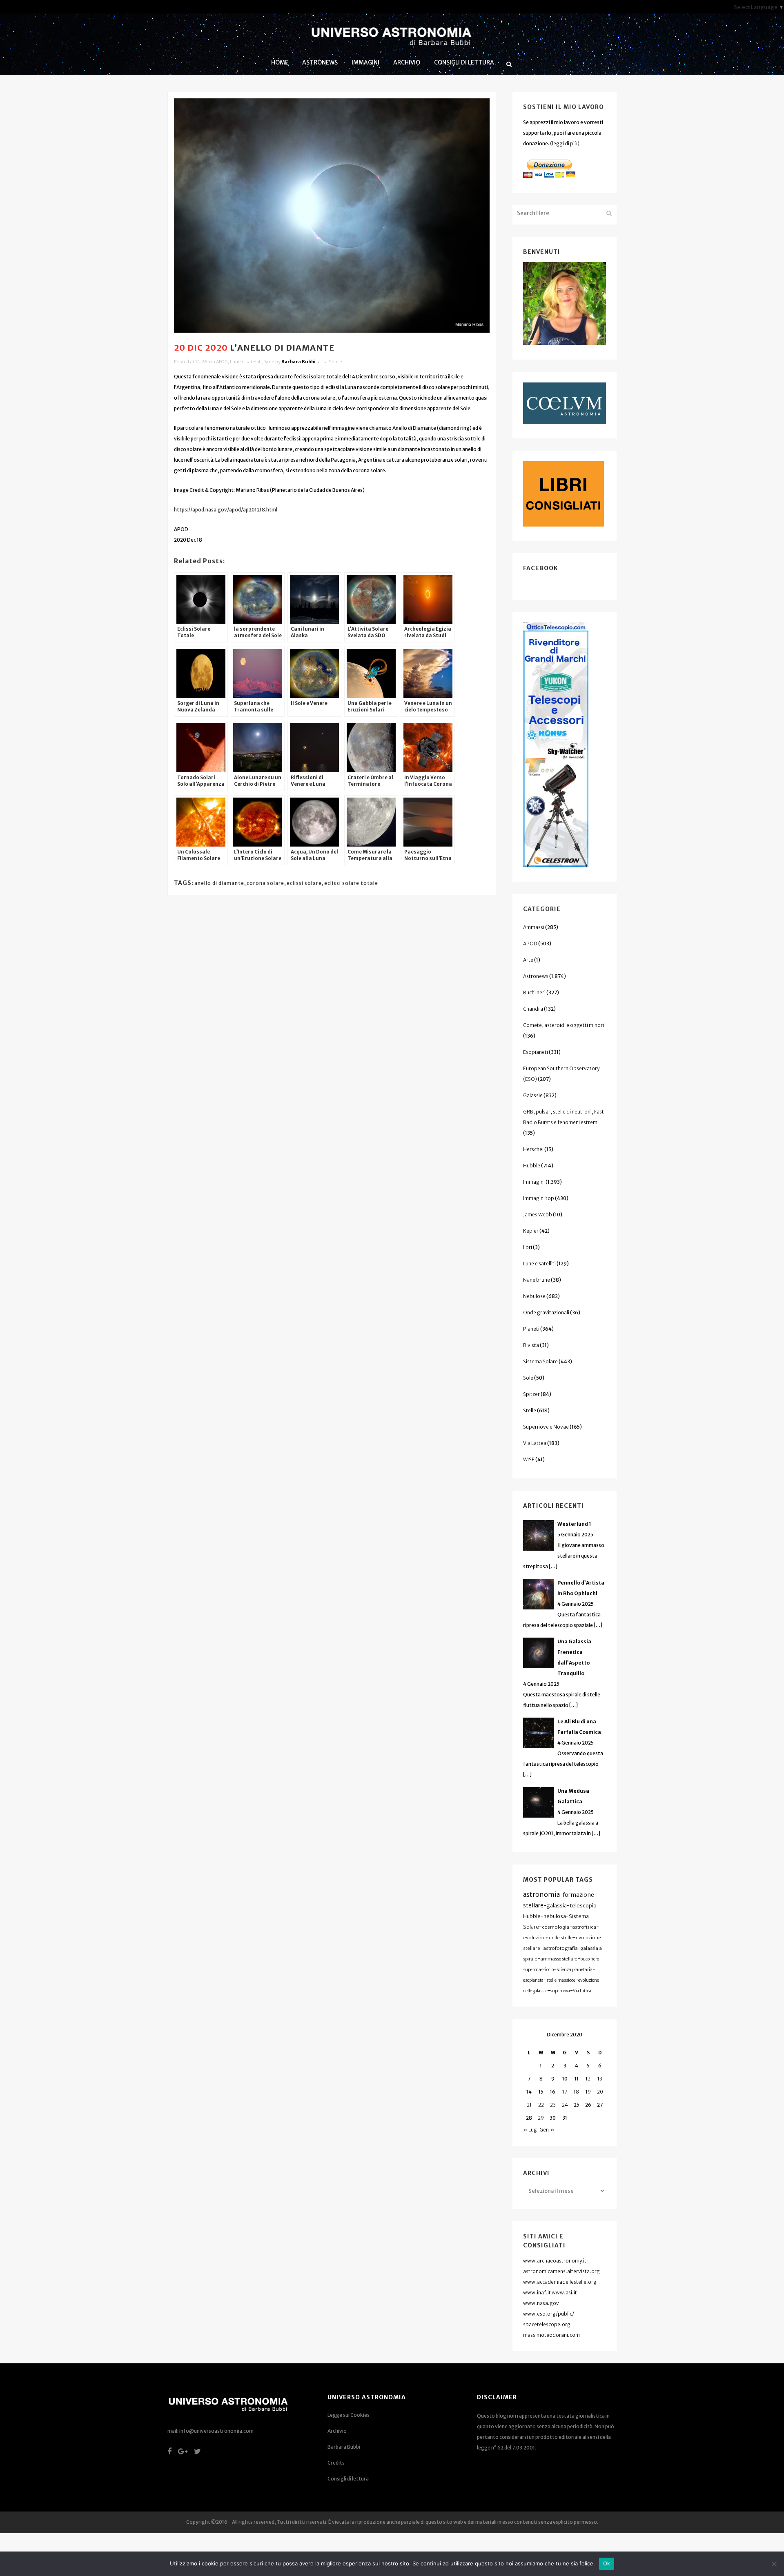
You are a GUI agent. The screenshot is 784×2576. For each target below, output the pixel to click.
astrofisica (584, 1927)
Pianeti (531, 1329)
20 (600, 2092)
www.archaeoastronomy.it (555, 2261)
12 (588, 2079)
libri (528, 1247)
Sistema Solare (540, 1361)
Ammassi (534, 927)
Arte (528, 960)
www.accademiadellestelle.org (560, 2282)
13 (600, 2079)
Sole (269, 362)
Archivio (337, 2431)
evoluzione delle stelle (548, 1938)
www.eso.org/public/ (549, 2314)
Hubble (532, 1166)
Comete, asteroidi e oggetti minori (563, 1025)
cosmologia (556, 1927)
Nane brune (537, 1280)
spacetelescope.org (547, 2324)
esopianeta (533, 1980)
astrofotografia (560, 1948)
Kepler (531, 1231)
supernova (560, 1991)
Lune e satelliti (246, 362)
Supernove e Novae (546, 1427)
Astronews (536, 976)
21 (529, 2105)
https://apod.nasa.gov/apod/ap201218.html (226, 510)
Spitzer (531, 1394)
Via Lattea (535, 1443)
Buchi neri (534, 992)
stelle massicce (561, 1980)
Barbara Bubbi (298, 362)
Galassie (533, 1095)
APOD (222, 362)
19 (588, 2092)
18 (576, 2092)
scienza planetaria (575, 1970)
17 (565, 2092)
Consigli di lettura (348, 2479)
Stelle (530, 1410)
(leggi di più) (565, 143)
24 (565, 2105)
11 (577, 2079)
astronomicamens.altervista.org (561, 2271)
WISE (529, 1459)
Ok (607, 2563)
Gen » (547, 2130)
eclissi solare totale (351, 883)
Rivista (531, 1345)
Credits (336, 2463)
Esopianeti (536, 1052)
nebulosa (555, 1916)
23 (553, 2105)
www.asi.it (564, 2293)
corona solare (265, 883)
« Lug (530, 2130)
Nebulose (534, 1296)
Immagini (534, 1182)
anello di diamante (219, 883)
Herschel (533, 1149)
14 (529, 2092)
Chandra (533, 1009)
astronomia (541, 1894)
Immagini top (539, 1198)
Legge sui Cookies (349, 2415)
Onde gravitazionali (546, 1312)
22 (541, 2105)
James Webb (538, 1215)
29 (541, 2118)
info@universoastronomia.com (216, 2431)
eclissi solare (304, 883)
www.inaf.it (537, 2293)
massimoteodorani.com (551, 2335)
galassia (557, 1906)
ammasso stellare (559, 1959)
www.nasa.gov (541, 2303)
